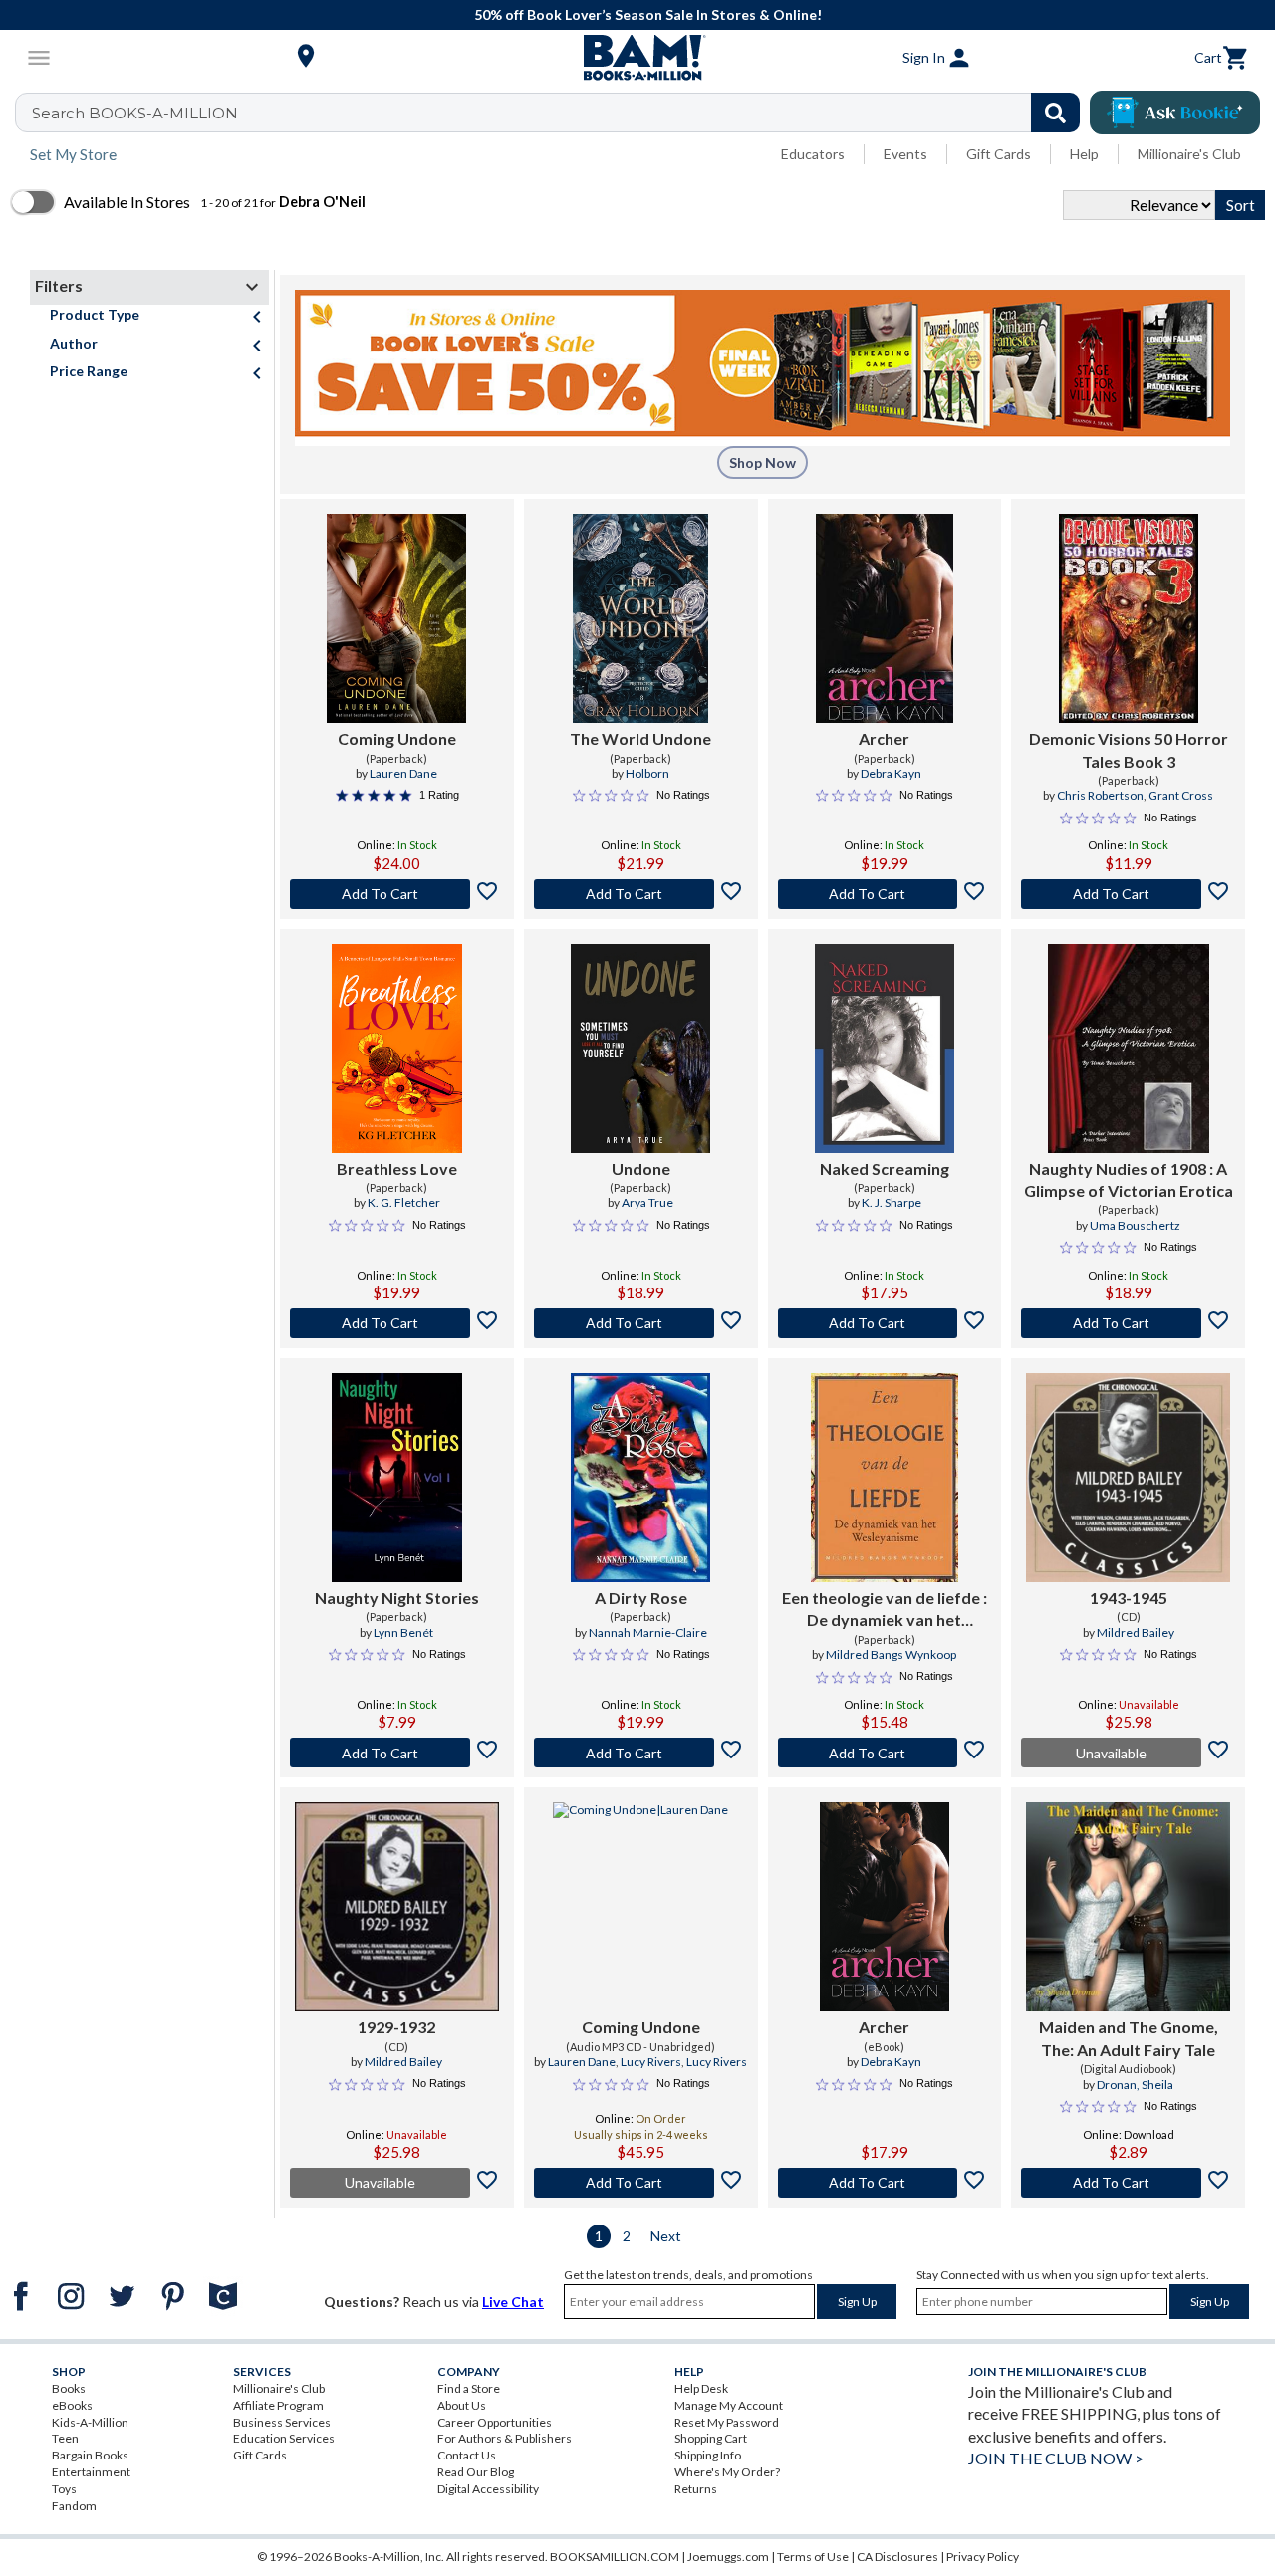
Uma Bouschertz (1135, 1225)
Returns (696, 2489)
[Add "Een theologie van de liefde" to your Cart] (885, 1753)
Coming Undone (397, 738)
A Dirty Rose (641, 1598)
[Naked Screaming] (885, 1049)
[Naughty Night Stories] (397, 1478)
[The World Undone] (640, 618)
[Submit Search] (1055, 113)
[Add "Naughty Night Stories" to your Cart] (397, 1753)
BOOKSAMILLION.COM (615, 2557)
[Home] (637, 58)
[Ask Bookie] (1175, 113)
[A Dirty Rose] (640, 1478)
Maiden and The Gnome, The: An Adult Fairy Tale (1129, 2038)
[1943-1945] (1128, 1478)
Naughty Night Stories (397, 1598)
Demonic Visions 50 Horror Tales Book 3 (1129, 749)
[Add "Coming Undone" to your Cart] (397, 894)
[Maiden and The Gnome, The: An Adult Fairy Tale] (1128, 1907)
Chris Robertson (1100, 795)
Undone (641, 1169)
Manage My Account (729, 2405)
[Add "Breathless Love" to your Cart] (397, 1323)
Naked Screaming (885, 1169)
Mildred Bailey (1136, 1633)
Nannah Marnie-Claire (648, 1633)
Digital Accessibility (488, 2489)
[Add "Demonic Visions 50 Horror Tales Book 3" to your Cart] (1128, 894)
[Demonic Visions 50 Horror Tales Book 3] (1129, 618)
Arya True (647, 1202)
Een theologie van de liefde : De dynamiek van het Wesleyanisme (885, 1610)
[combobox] (560, 113)
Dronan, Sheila (1135, 2085)
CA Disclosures (897, 2557)
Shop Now (763, 463)
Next (666, 2236)
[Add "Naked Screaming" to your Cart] (885, 1323)
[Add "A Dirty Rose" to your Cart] (641, 1753)
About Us (462, 2405)
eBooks (72, 2405)
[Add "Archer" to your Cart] (885, 894)
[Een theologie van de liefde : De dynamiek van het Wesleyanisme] (885, 1478)
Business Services (282, 2422)
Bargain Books (90, 2455)
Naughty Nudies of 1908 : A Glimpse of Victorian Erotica (1129, 1179)
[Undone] (640, 1049)
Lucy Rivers (651, 2062)
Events (905, 154)
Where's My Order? (727, 2472)
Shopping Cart (711, 2438)
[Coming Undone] (396, 618)
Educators (813, 154)
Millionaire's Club (1189, 154)
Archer (884, 738)
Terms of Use (813, 2557)
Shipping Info (708, 2455)
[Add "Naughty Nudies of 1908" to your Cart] (1128, 1323)
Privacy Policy (983, 2557)
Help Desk (701, 2388)
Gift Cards (999, 154)
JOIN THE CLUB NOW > (1056, 2458)
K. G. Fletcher (404, 1202)
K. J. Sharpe (892, 1202)
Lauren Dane (403, 773)
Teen (65, 2438)
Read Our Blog (476, 2472)
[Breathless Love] (397, 1049)
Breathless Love (397, 1169)
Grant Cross (1181, 795)
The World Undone (640, 738)
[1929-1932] (397, 1907)
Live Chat (513, 2302)
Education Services (284, 2438)
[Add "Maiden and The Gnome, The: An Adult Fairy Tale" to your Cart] (1128, 2183)
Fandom (74, 2506)
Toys (64, 2489)
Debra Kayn (891, 773)
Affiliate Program (278, 2405)
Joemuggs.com (728, 2557)
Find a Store (469, 2388)
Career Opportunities (495, 2422)
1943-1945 (1129, 1598)
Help (1084, 154)
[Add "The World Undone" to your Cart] (641, 894)
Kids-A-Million (90, 2422)
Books (69, 2388)
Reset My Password (727, 2422)
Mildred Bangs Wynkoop (891, 1654)
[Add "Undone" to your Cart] (641, 1323)
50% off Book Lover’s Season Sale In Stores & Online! (648, 14)
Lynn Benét (403, 1633)
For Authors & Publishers (505, 2438)
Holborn (647, 773)
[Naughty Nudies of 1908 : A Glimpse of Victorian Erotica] (1129, 1049)
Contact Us (467, 2455)
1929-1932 (396, 2027)
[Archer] (885, 618)
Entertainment (91, 2472)
